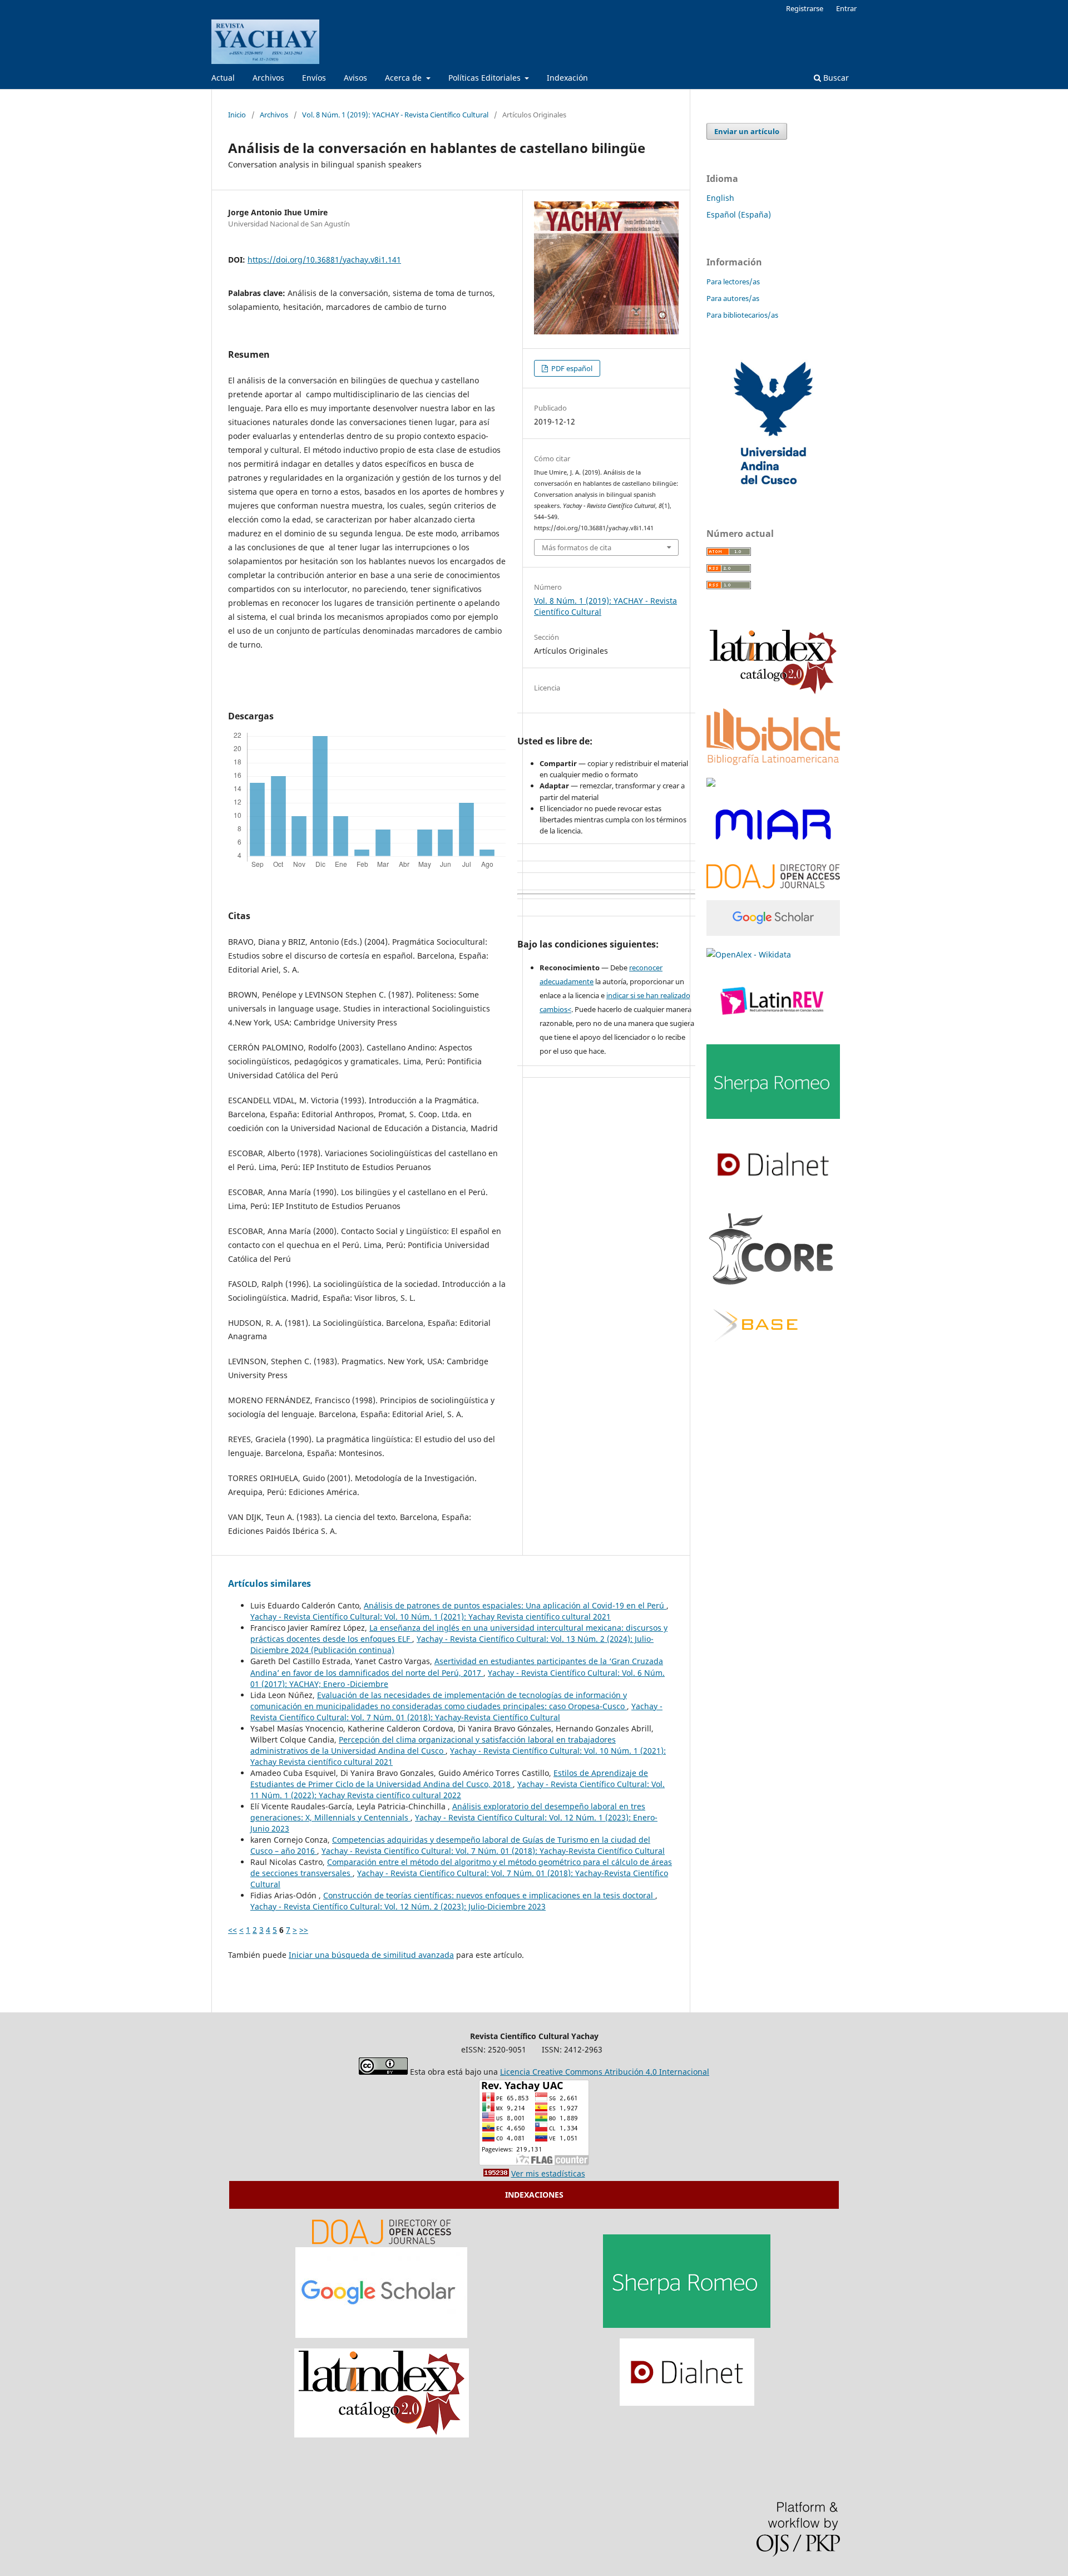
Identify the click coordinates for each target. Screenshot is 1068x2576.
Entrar (846, 8)
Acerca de (404, 78)
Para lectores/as (733, 282)
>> (304, 1930)
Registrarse (805, 8)
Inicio (237, 115)
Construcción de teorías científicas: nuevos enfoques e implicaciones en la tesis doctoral (489, 1895)
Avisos (355, 78)
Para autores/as (733, 298)
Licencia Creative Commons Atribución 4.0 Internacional (605, 2072)
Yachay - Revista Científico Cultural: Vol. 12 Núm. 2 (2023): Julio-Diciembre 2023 (398, 1906)
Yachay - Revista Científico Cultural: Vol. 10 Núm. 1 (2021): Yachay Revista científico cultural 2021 (431, 1617)
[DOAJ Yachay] (382, 2241)
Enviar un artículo (747, 131)
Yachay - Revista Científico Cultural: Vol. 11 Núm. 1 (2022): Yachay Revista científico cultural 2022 (458, 1790)
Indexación (567, 78)
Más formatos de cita (577, 547)
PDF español (571, 368)
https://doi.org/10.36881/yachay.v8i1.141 (324, 260)
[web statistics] (496, 2173)
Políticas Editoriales (486, 78)
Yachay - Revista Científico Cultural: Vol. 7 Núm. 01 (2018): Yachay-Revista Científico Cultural (456, 1712)
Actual (223, 78)
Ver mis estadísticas (548, 2173)
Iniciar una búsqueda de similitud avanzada (371, 1955)
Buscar (835, 78)
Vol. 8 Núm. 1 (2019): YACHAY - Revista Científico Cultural (395, 115)
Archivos (268, 78)
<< (233, 1930)
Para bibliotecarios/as (742, 315)
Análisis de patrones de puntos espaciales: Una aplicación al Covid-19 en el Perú (515, 1605)
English (720, 198)
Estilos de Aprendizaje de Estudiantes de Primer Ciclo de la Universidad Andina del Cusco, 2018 (449, 1778)
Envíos (314, 78)
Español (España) (739, 214)
